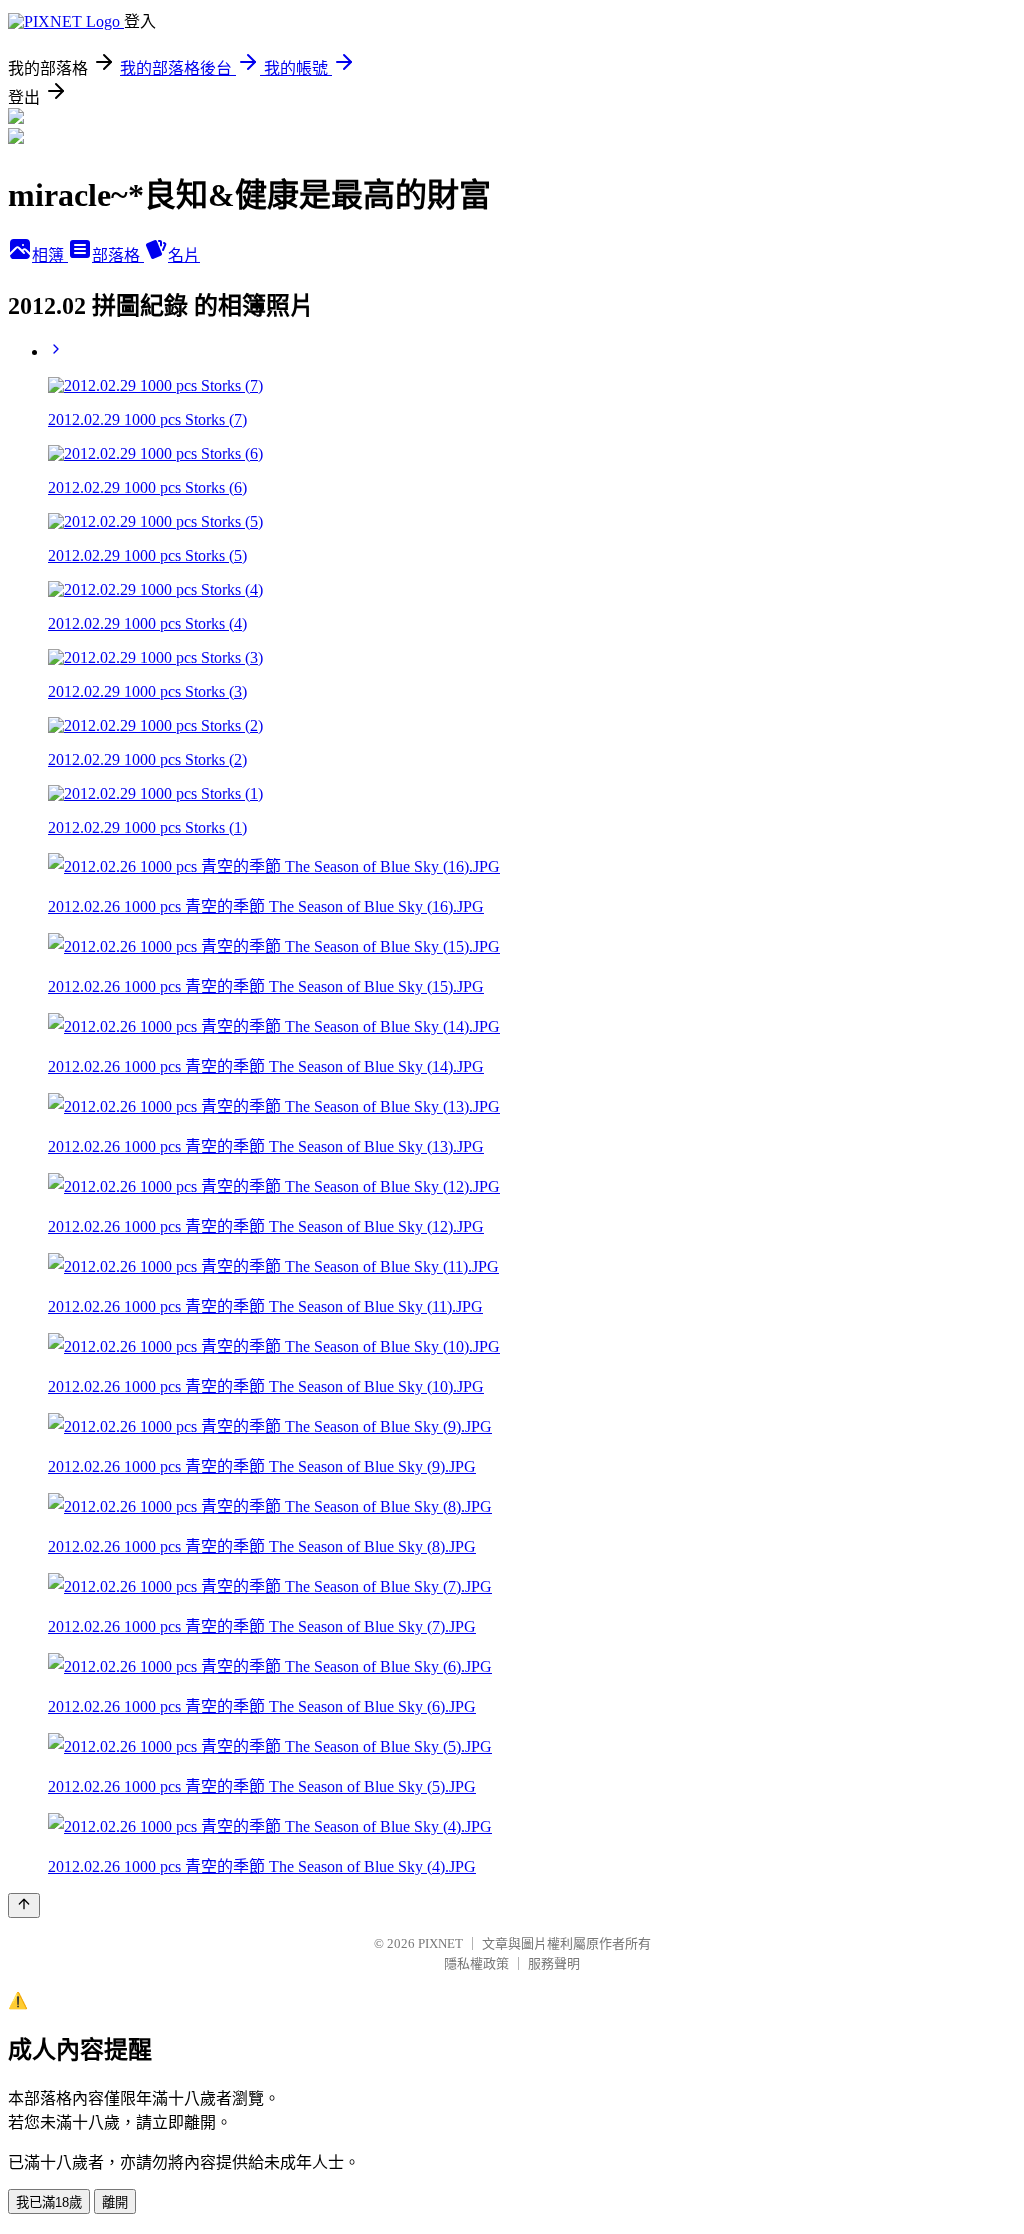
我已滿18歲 (49, 2202)
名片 (184, 255)
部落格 (118, 255)
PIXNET (440, 1943)
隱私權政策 (476, 1963)
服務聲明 (554, 1963)
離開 (115, 2202)
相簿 (50, 255)
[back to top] (24, 1905)
